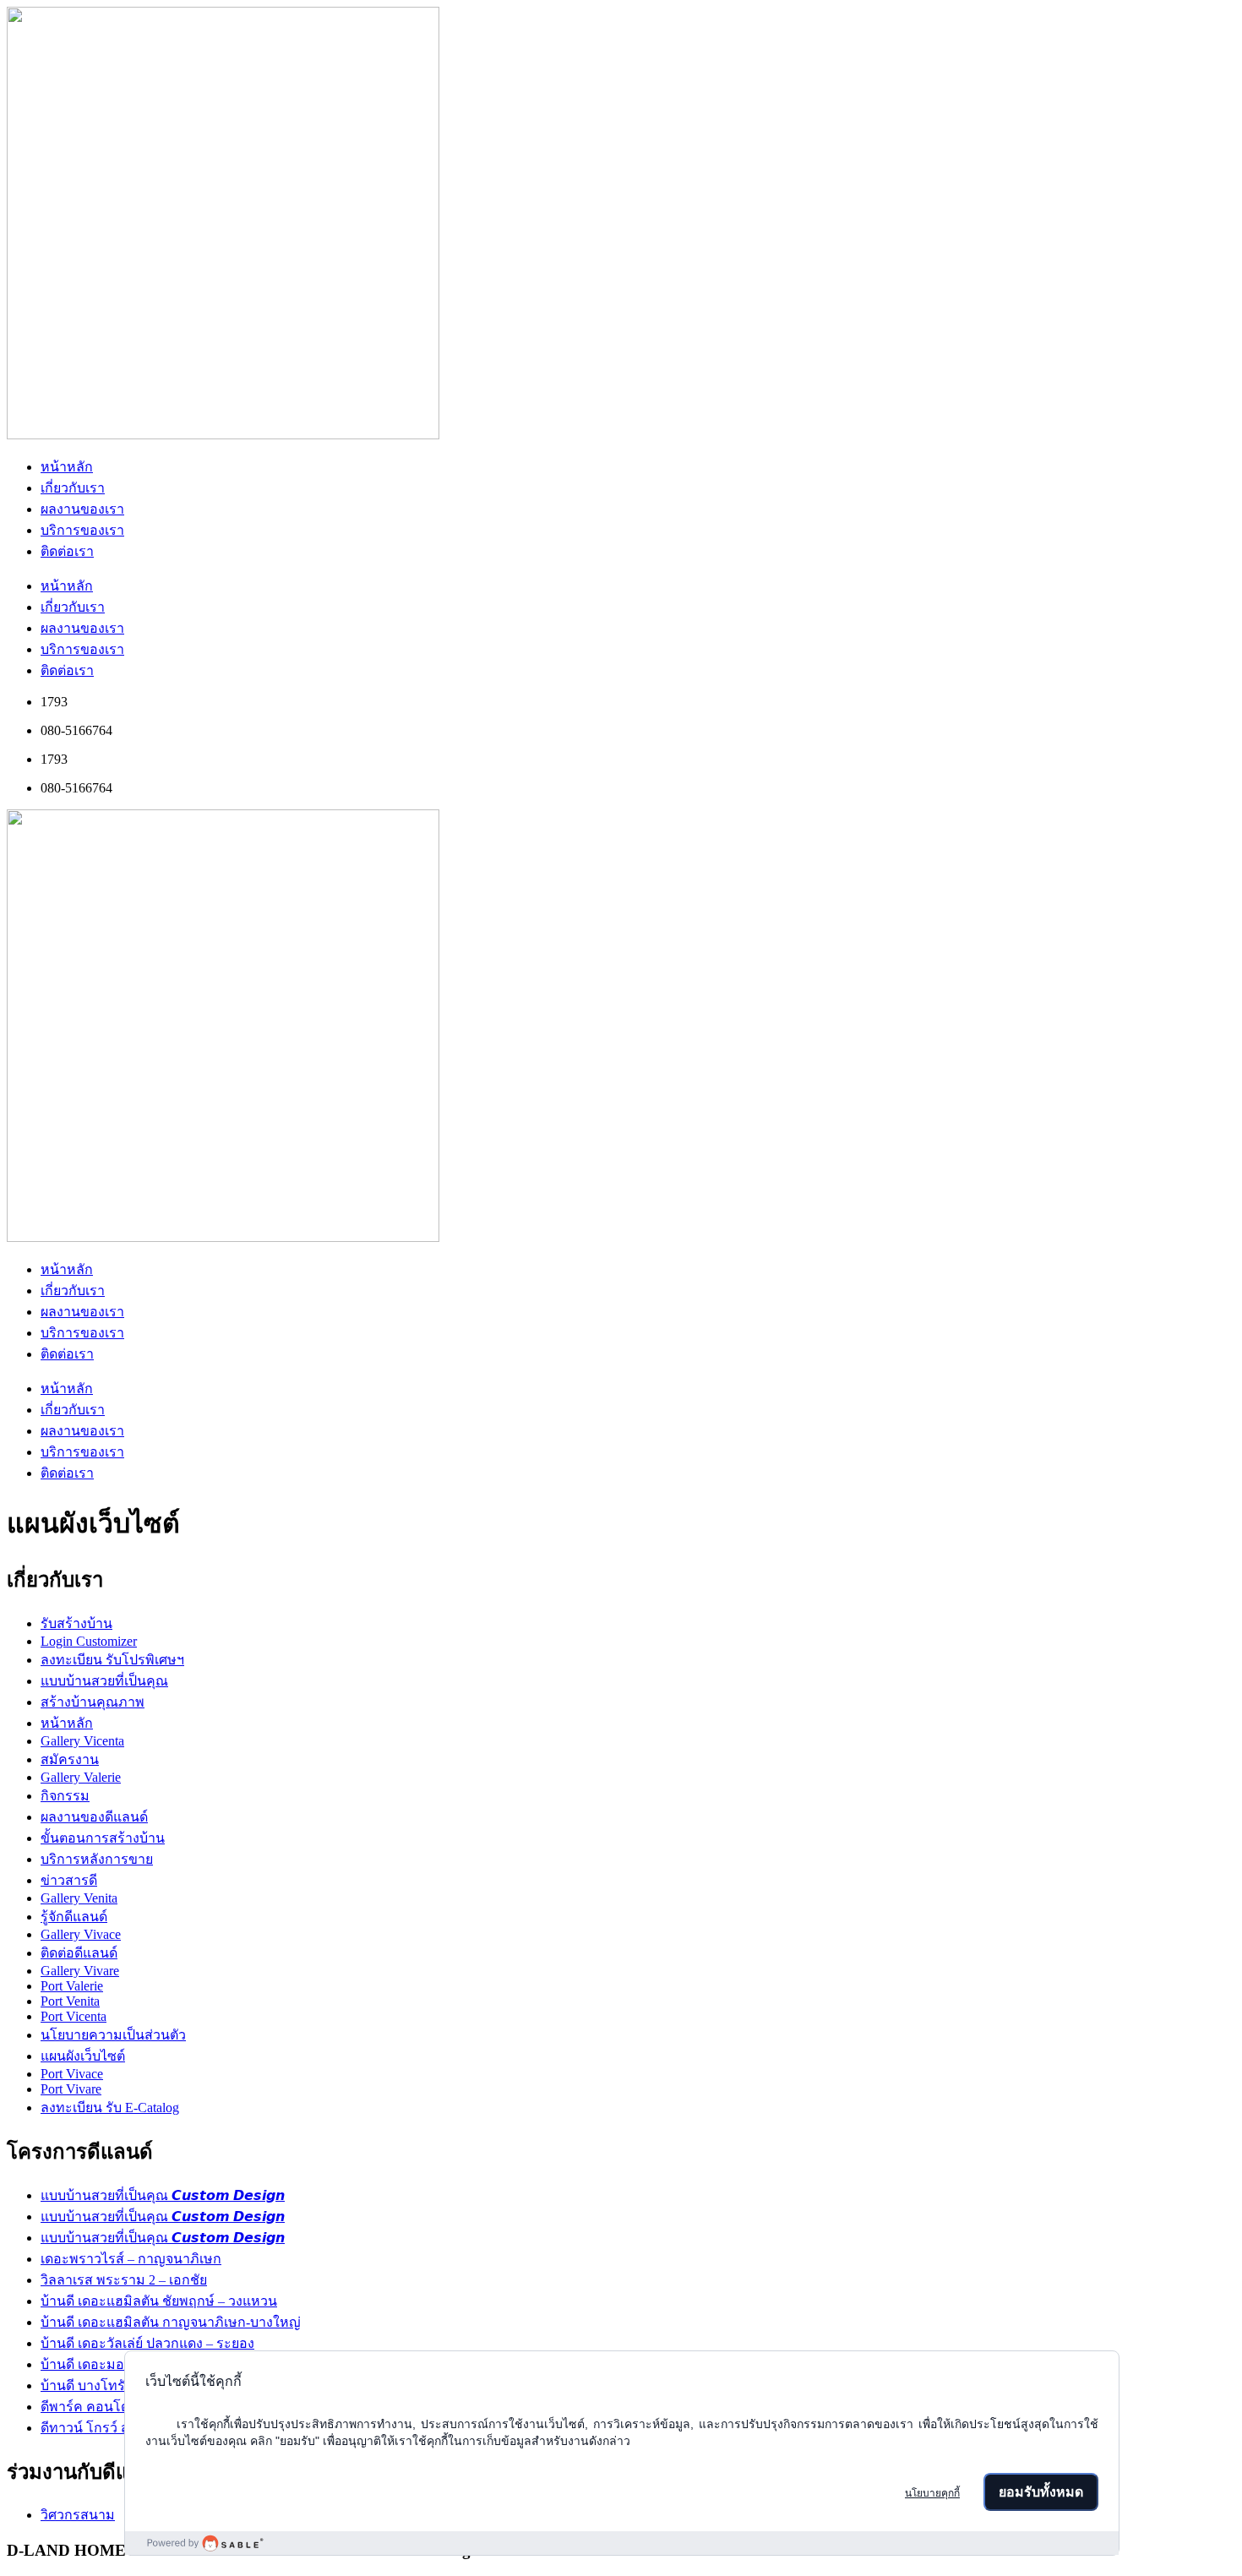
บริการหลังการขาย (97, 1859)
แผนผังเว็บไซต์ (83, 2056)
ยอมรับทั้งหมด (1041, 2492)
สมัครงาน (70, 1759)
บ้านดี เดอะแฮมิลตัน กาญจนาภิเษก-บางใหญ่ (171, 2322)
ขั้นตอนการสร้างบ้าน (103, 1838)
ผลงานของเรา (82, 509)
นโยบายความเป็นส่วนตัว (113, 2035)
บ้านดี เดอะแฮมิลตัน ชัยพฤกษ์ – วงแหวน (159, 2301)
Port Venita (70, 2001)
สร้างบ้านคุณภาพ (93, 1702)
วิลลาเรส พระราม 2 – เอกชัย (124, 2280)
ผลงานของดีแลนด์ (94, 1817)
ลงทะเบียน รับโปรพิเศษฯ (112, 1660)
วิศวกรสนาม (78, 2515)
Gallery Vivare (80, 1971)
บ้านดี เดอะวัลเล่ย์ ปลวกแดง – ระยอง (147, 2343)
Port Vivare (71, 2089)
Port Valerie (72, 1986)
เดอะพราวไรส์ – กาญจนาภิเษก (131, 2259)
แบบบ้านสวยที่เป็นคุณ (104, 1681)
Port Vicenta (74, 2016)
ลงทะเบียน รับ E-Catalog (110, 2108)
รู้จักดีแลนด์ (74, 1917)
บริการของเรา (82, 530)
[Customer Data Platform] (622, 2543)
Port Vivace (72, 2074)
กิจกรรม (65, 1796)
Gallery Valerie (81, 1777)
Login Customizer (89, 1641)
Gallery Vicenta (82, 1741)
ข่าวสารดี (69, 1880)
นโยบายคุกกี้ (932, 2493)
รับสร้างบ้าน (76, 1623)
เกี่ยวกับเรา (73, 488)
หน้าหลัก (67, 467)
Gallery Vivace (81, 1934)
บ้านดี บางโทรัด (87, 2385)
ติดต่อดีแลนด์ (79, 1953)
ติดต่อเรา (67, 551)
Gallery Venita (79, 1898)
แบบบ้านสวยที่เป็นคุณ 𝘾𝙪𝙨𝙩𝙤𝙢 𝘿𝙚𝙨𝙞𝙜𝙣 (163, 2195)
